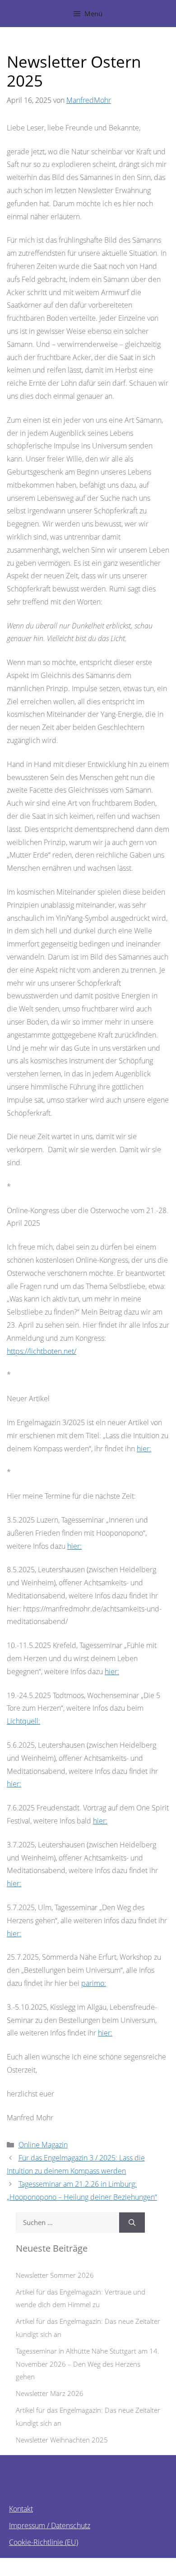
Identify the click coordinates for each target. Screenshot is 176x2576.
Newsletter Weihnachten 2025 (62, 2440)
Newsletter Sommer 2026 (55, 2275)
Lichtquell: (23, 1721)
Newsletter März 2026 (50, 2393)
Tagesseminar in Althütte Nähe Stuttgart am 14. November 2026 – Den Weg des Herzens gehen (88, 2364)
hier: (144, 1449)
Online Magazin (43, 2145)
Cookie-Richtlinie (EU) (44, 2542)
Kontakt (21, 2509)
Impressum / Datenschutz (50, 2525)
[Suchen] (132, 2223)
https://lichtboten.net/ (42, 1351)
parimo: (94, 1983)
